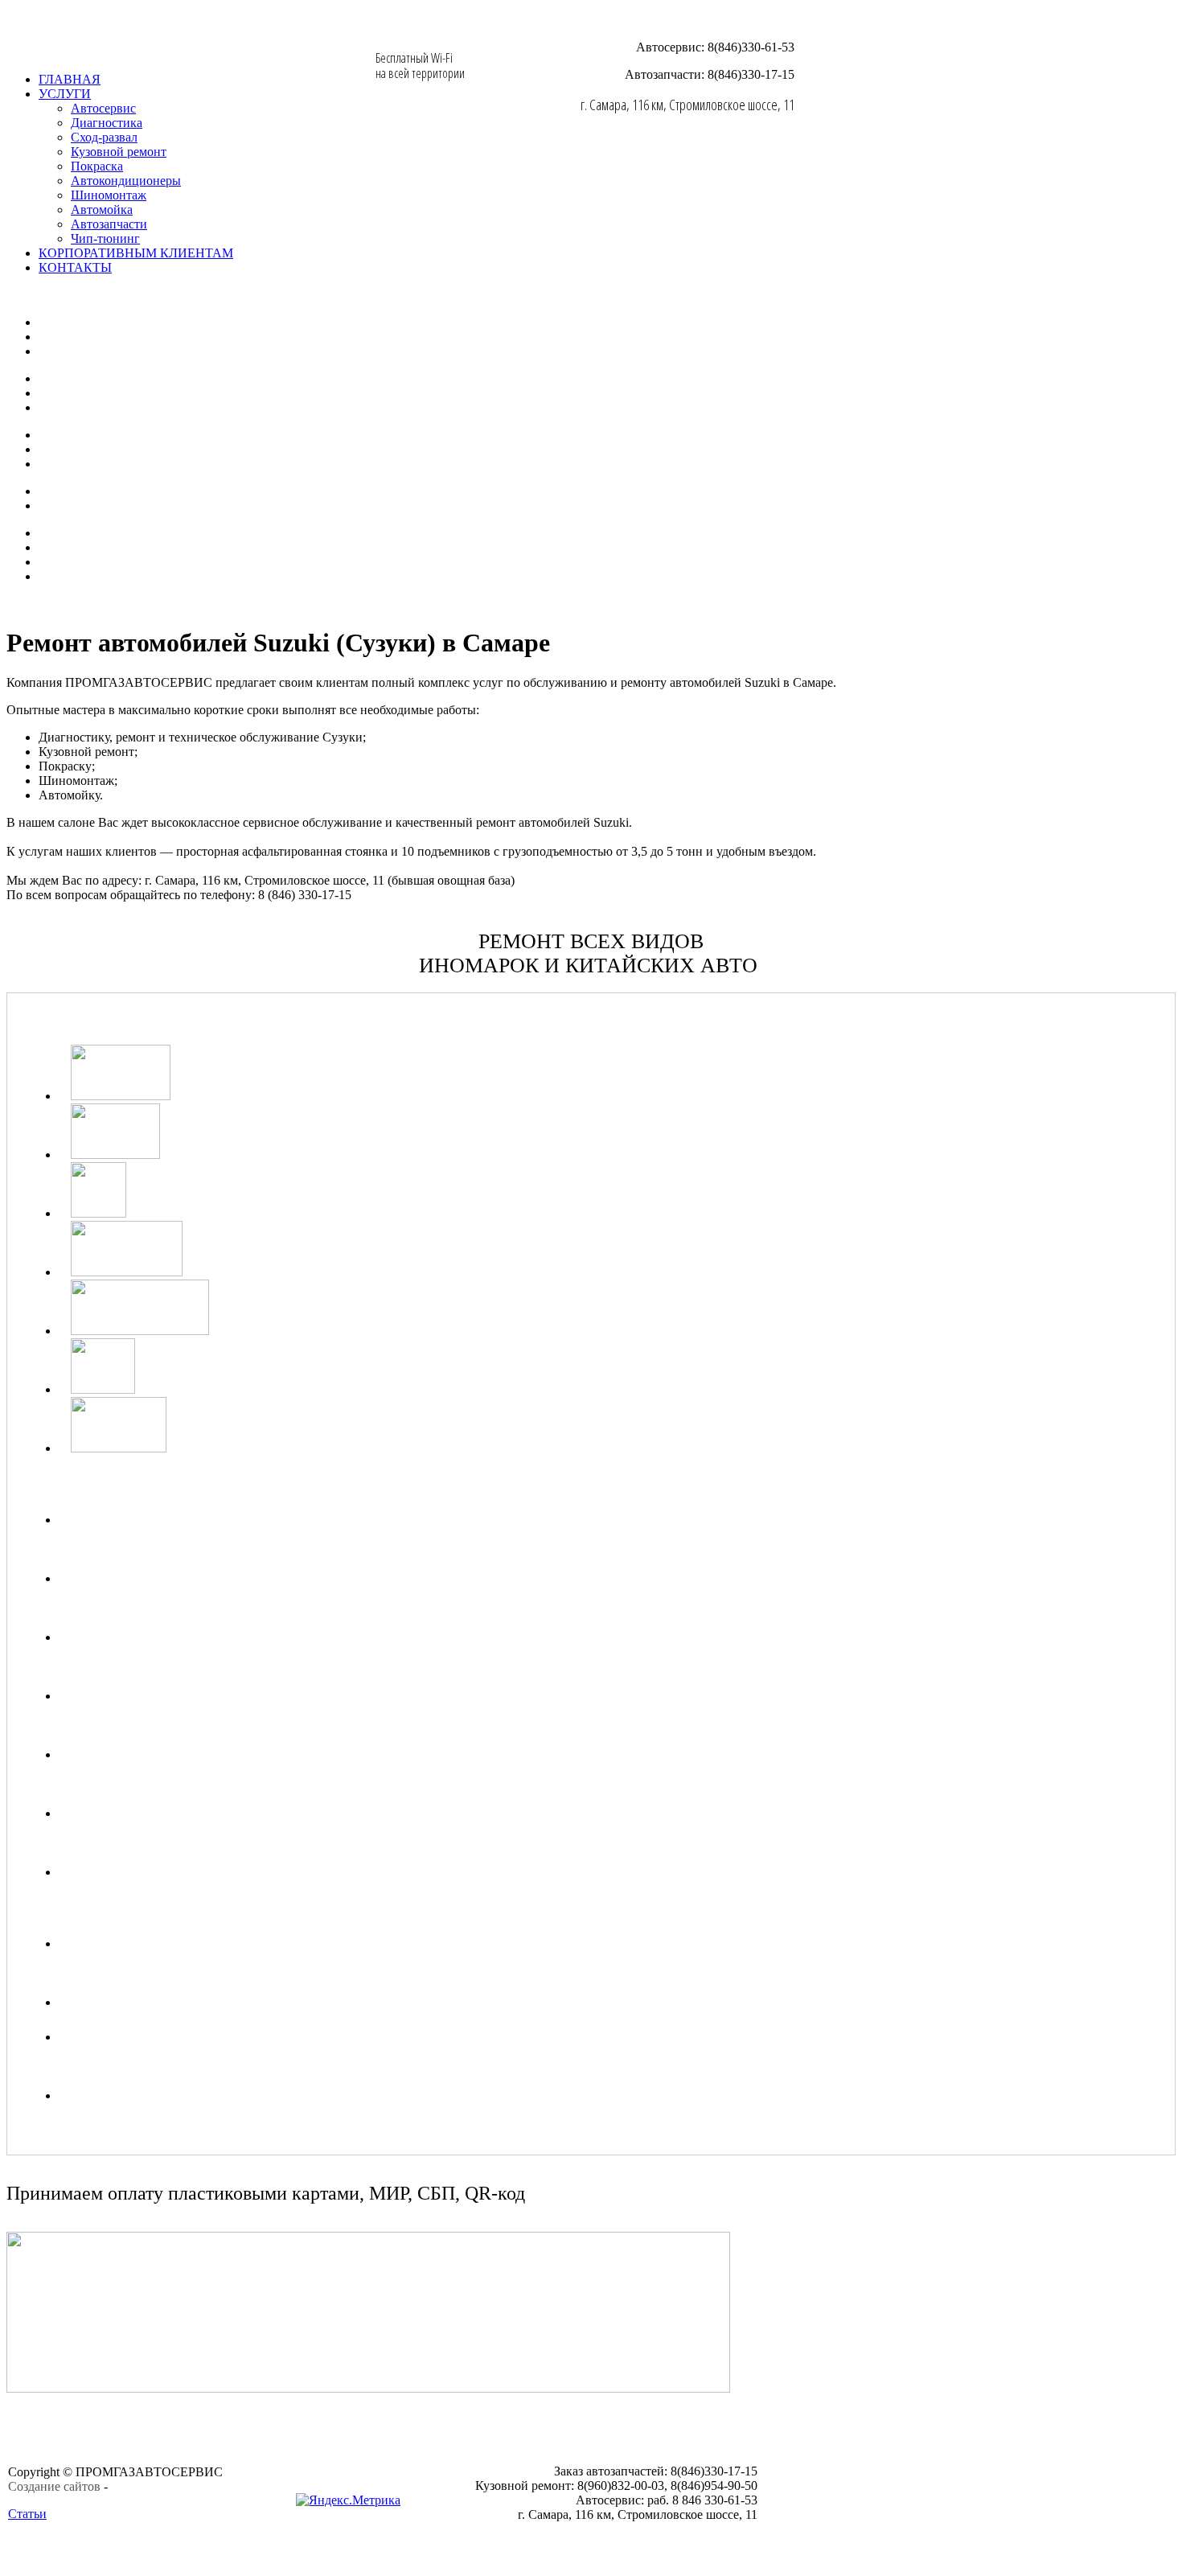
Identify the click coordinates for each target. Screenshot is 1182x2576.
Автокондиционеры (126, 181)
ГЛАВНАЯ (70, 79)
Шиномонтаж (109, 195)
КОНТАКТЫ (75, 267)
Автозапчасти (109, 224)
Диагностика (107, 123)
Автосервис (103, 108)
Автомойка (102, 210)
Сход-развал (104, 137)
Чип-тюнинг (105, 238)
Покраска (97, 166)
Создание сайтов (54, 2486)
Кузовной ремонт (119, 152)
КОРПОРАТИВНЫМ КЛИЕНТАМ (136, 253)
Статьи (27, 2514)
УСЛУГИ (65, 94)
